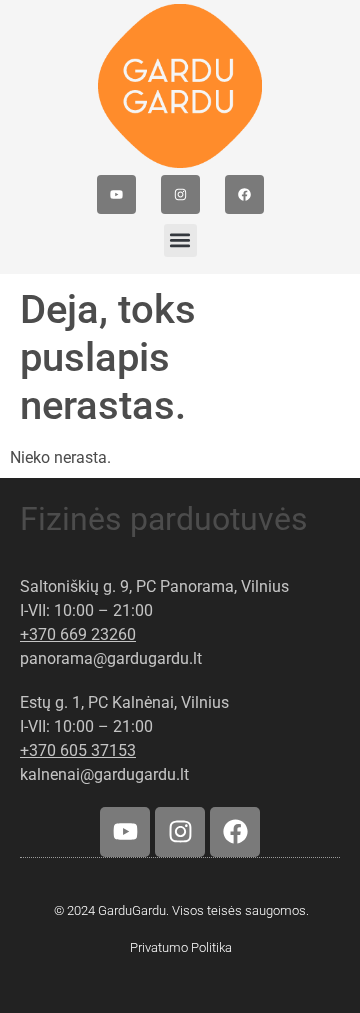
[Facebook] (244, 194)
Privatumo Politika (181, 947)
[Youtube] (116, 194)
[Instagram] (180, 194)
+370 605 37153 (78, 750)
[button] (180, 240)
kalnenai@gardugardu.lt (104, 774)
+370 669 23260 (78, 634)
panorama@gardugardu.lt (111, 658)
